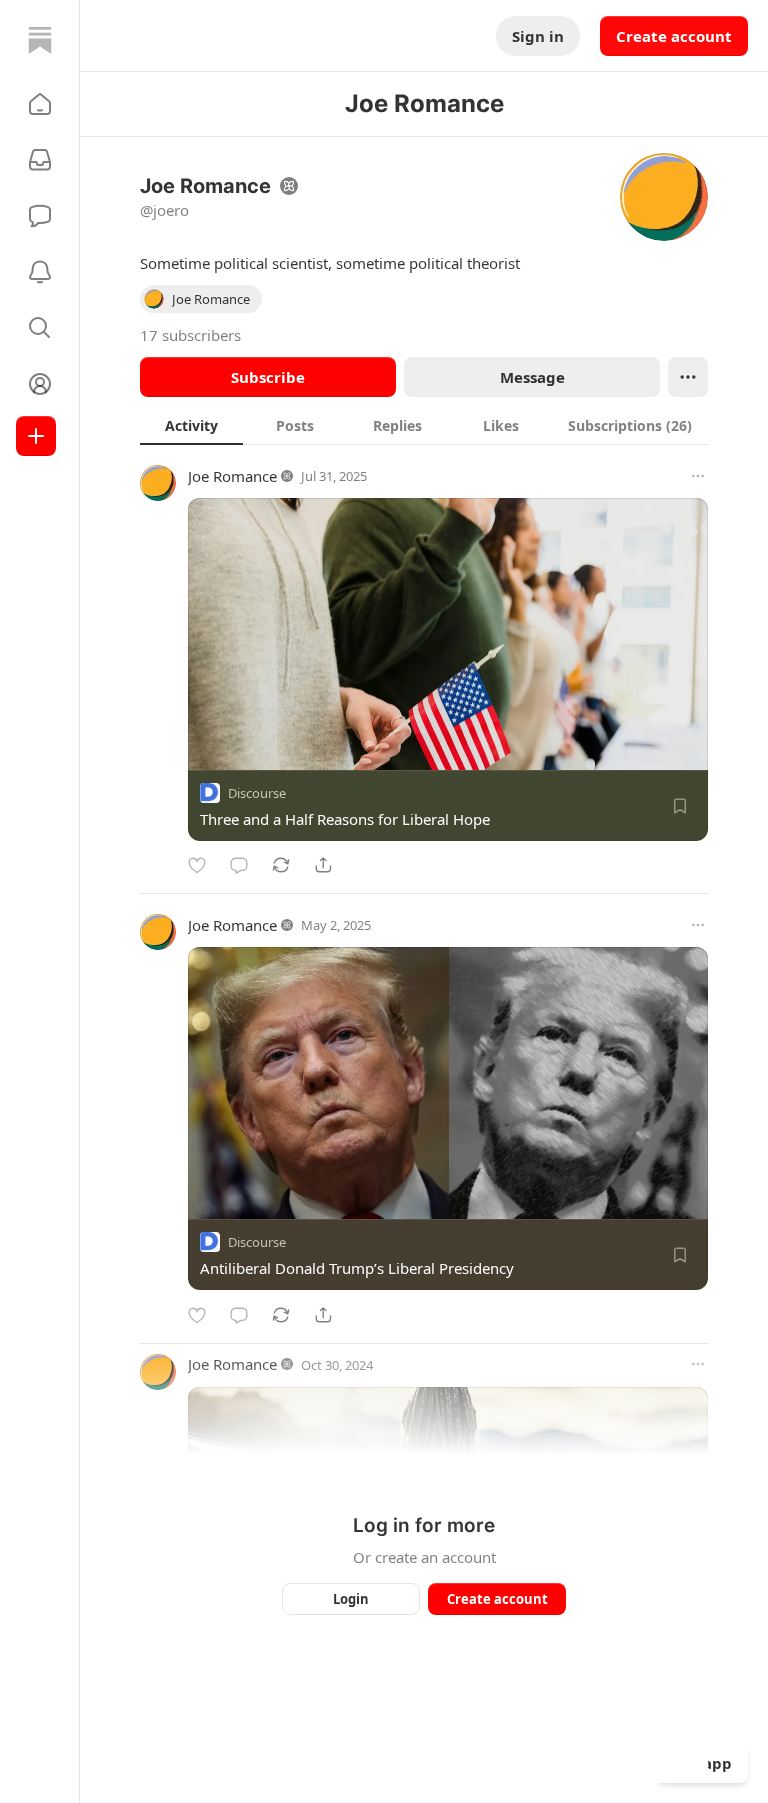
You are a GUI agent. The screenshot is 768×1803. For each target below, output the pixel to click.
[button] (40, 104)
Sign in (538, 36)
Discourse (257, 793)
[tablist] (424, 425)
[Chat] (40, 216)
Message (532, 377)
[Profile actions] (688, 377)
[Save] (680, 806)
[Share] (323, 865)
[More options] (698, 476)
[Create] (36, 436)
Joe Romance (232, 476)
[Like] (197, 865)
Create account (674, 36)
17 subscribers (190, 335)
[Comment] (239, 865)
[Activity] (40, 272)
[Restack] (281, 865)
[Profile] (40, 384)
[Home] (40, 40)
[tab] (191, 425)
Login (351, 1599)
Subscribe (268, 377)
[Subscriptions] (40, 160)
